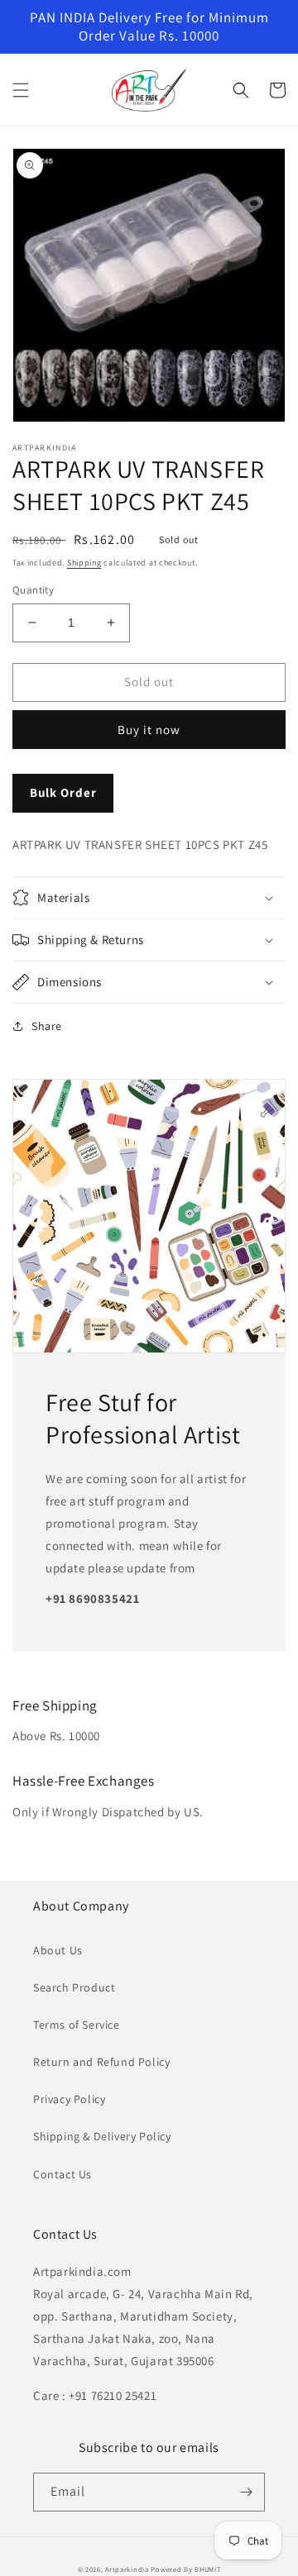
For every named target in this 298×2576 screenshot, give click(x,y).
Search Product (74, 1987)
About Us (58, 1950)
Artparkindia (127, 2569)
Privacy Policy (69, 2099)
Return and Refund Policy (101, 2062)
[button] (21, 90)
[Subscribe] (246, 2492)
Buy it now (149, 730)
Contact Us (62, 2174)
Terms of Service (77, 2025)
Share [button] (47, 1026)
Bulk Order (63, 792)
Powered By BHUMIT (185, 2569)
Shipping (84, 563)
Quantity (33, 590)
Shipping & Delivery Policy (102, 2136)
